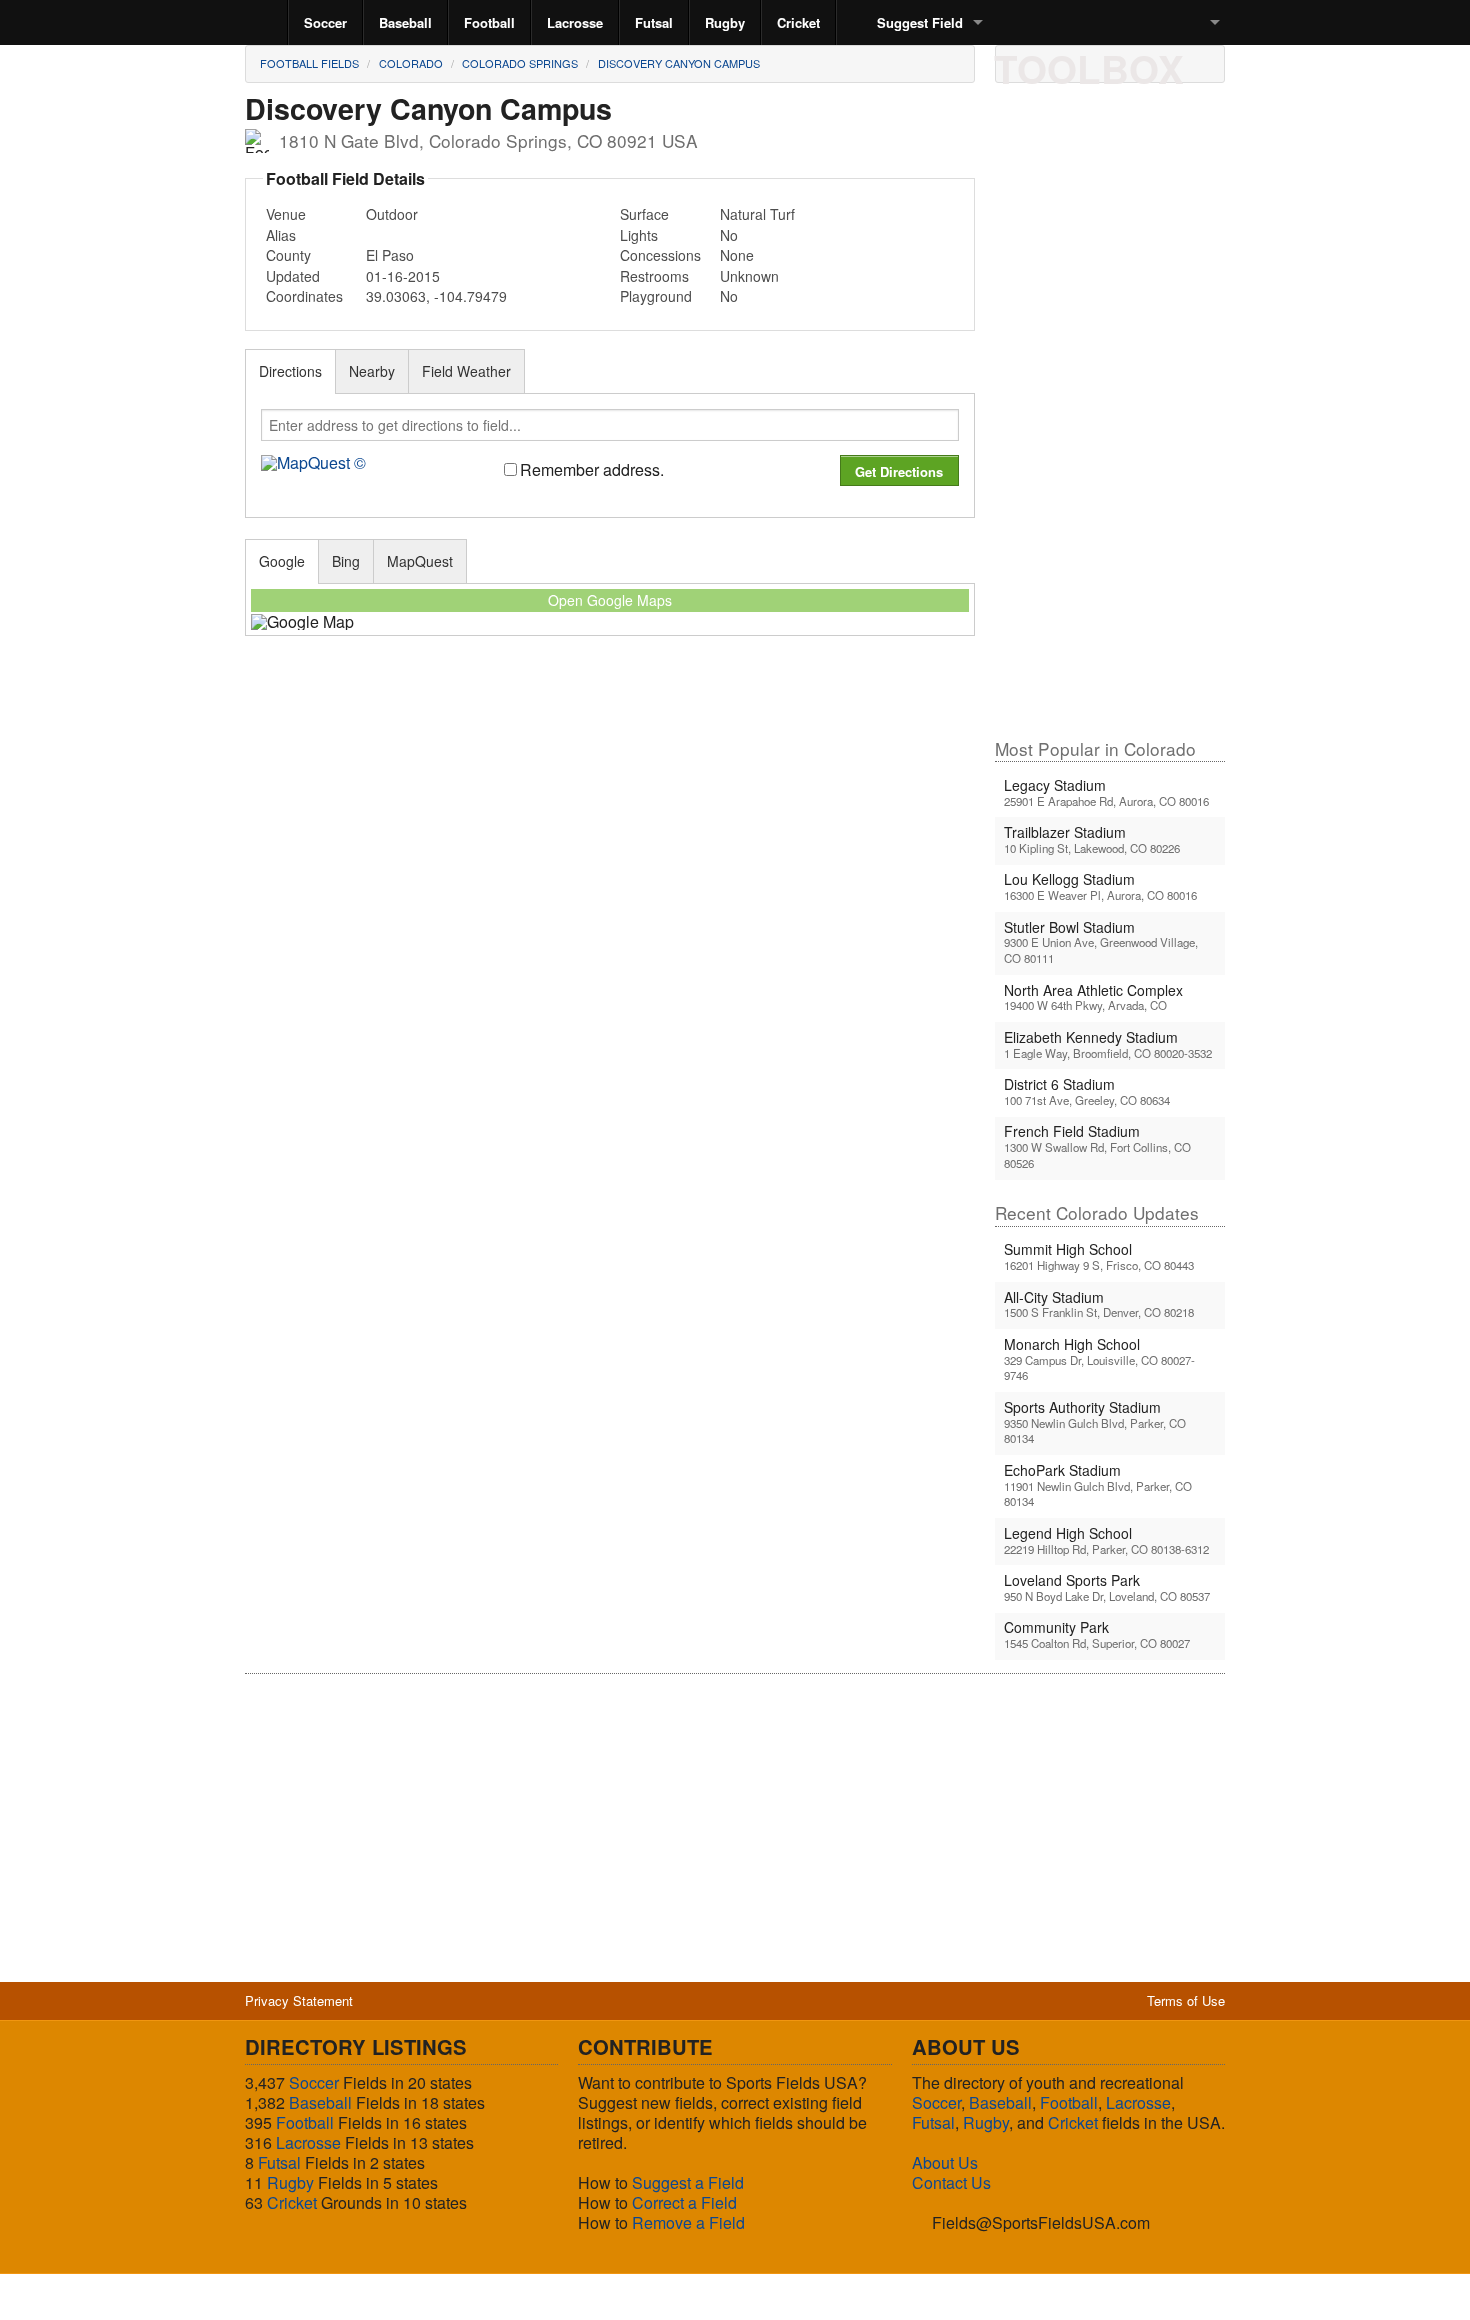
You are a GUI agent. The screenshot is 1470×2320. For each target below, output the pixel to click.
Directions (290, 371)
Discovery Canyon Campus (679, 63)
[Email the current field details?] (1052, 63)
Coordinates (304, 296)
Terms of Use (1186, 2000)
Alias (281, 235)
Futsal (654, 22)
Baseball (405, 22)
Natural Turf (757, 214)
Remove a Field (688, 2222)
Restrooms (654, 276)
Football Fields (309, 63)
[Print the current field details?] (1018, 63)
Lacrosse (575, 22)
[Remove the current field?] (1154, 63)
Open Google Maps (610, 600)
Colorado (411, 63)
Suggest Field (920, 22)
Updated (293, 276)
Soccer (325, 22)
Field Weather (466, 371)
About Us (945, 2162)
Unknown (749, 276)
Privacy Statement (299, 2000)
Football (489, 22)
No (729, 235)
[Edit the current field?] (1086, 63)
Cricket (798, 22)
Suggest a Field (688, 2182)
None (737, 255)
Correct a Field (684, 2202)
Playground (656, 296)
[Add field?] (1120, 63)
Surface (644, 214)
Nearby (372, 371)
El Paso (390, 255)
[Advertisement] (1110, 419)
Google (282, 561)
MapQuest (420, 561)
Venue (286, 214)
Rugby (725, 22)
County (288, 255)
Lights (639, 235)
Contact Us (951, 2182)
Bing (346, 561)
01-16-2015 (403, 276)
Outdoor (392, 214)
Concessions (660, 255)
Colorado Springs (520, 63)
